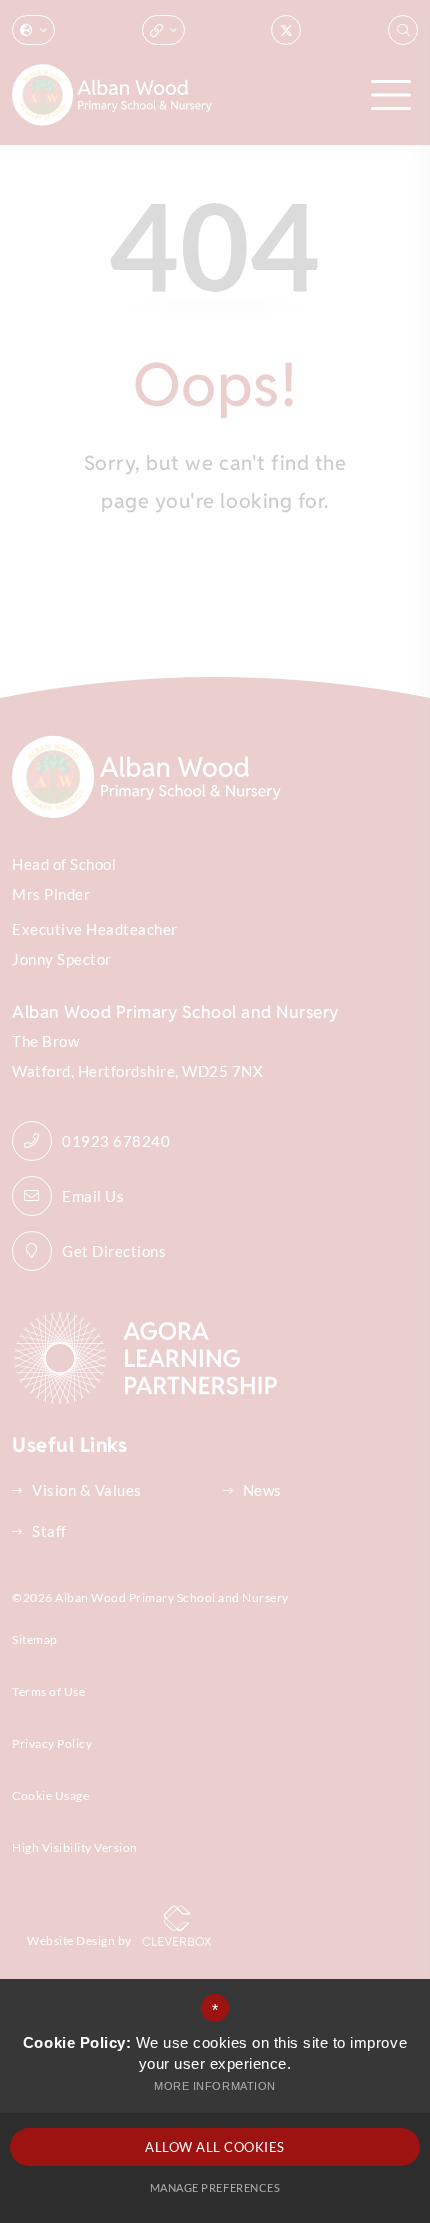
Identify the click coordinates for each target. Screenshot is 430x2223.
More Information (214, 2086)
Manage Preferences (215, 2187)
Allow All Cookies (215, 2147)
